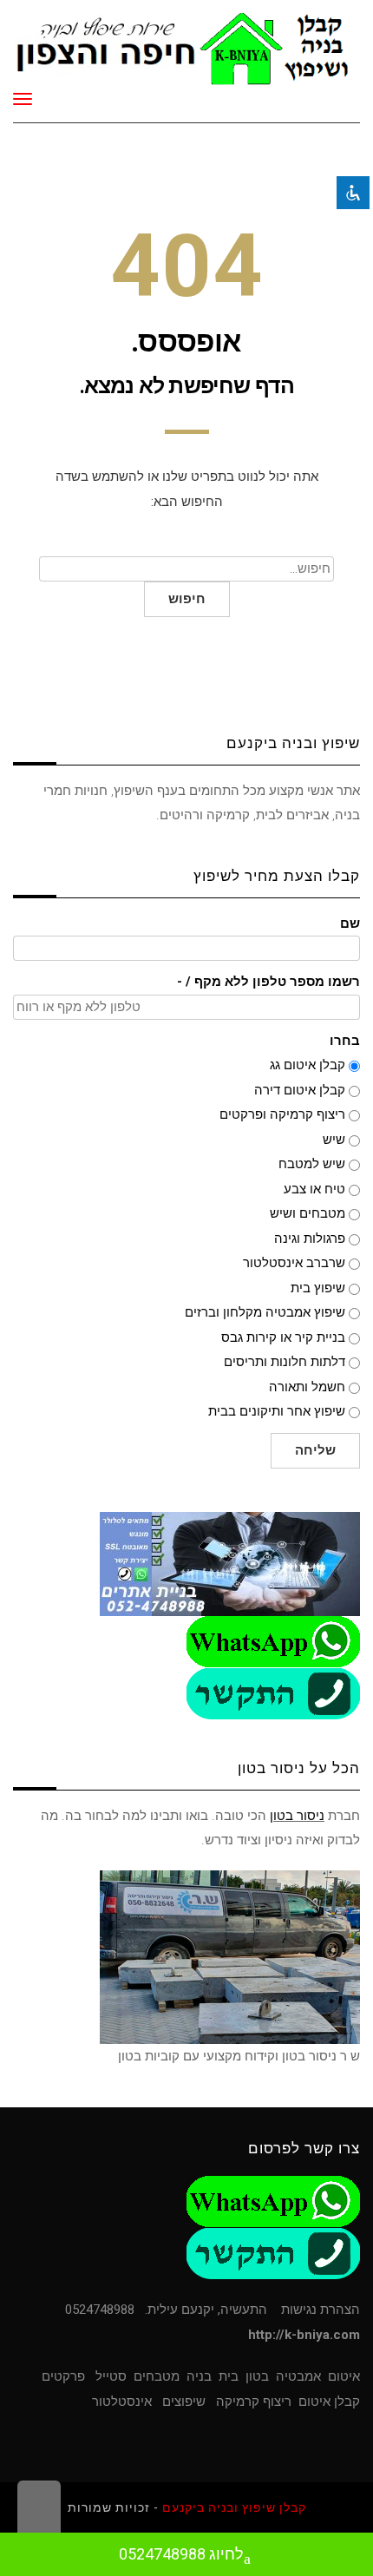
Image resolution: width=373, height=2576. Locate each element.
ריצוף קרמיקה (254, 2402)
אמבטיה (298, 2376)
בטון (257, 2376)
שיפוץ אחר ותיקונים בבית (277, 1411)
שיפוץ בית (318, 1288)
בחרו (345, 1041)
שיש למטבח (312, 1164)
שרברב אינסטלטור (294, 1263)
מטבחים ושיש (308, 1213)
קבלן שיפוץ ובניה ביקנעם (234, 2507)
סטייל (111, 2376)
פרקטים (63, 2376)
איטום (344, 2376)
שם (350, 924)
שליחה (315, 1450)
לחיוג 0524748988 (181, 2554)
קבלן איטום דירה (300, 1090)
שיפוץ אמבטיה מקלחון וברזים (265, 1312)
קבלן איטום (329, 2402)
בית (229, 2376)
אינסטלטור (122, 2402)
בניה (199, 2376)
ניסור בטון (297, 1816)
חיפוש (187, 599)
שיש (334, 1140)
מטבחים (157, 2376)
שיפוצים (184, 2402)
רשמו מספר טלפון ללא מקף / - (268, 982)
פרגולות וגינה (310, 1239)
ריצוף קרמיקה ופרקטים (282, 1114)
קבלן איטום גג (308, 1065)
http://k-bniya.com (304, 2335)
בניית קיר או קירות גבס (283, 1337)
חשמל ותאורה (307, 1387)
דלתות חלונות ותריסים (285, 1362)
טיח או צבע (314, 1189)
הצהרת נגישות (321, 2310)
